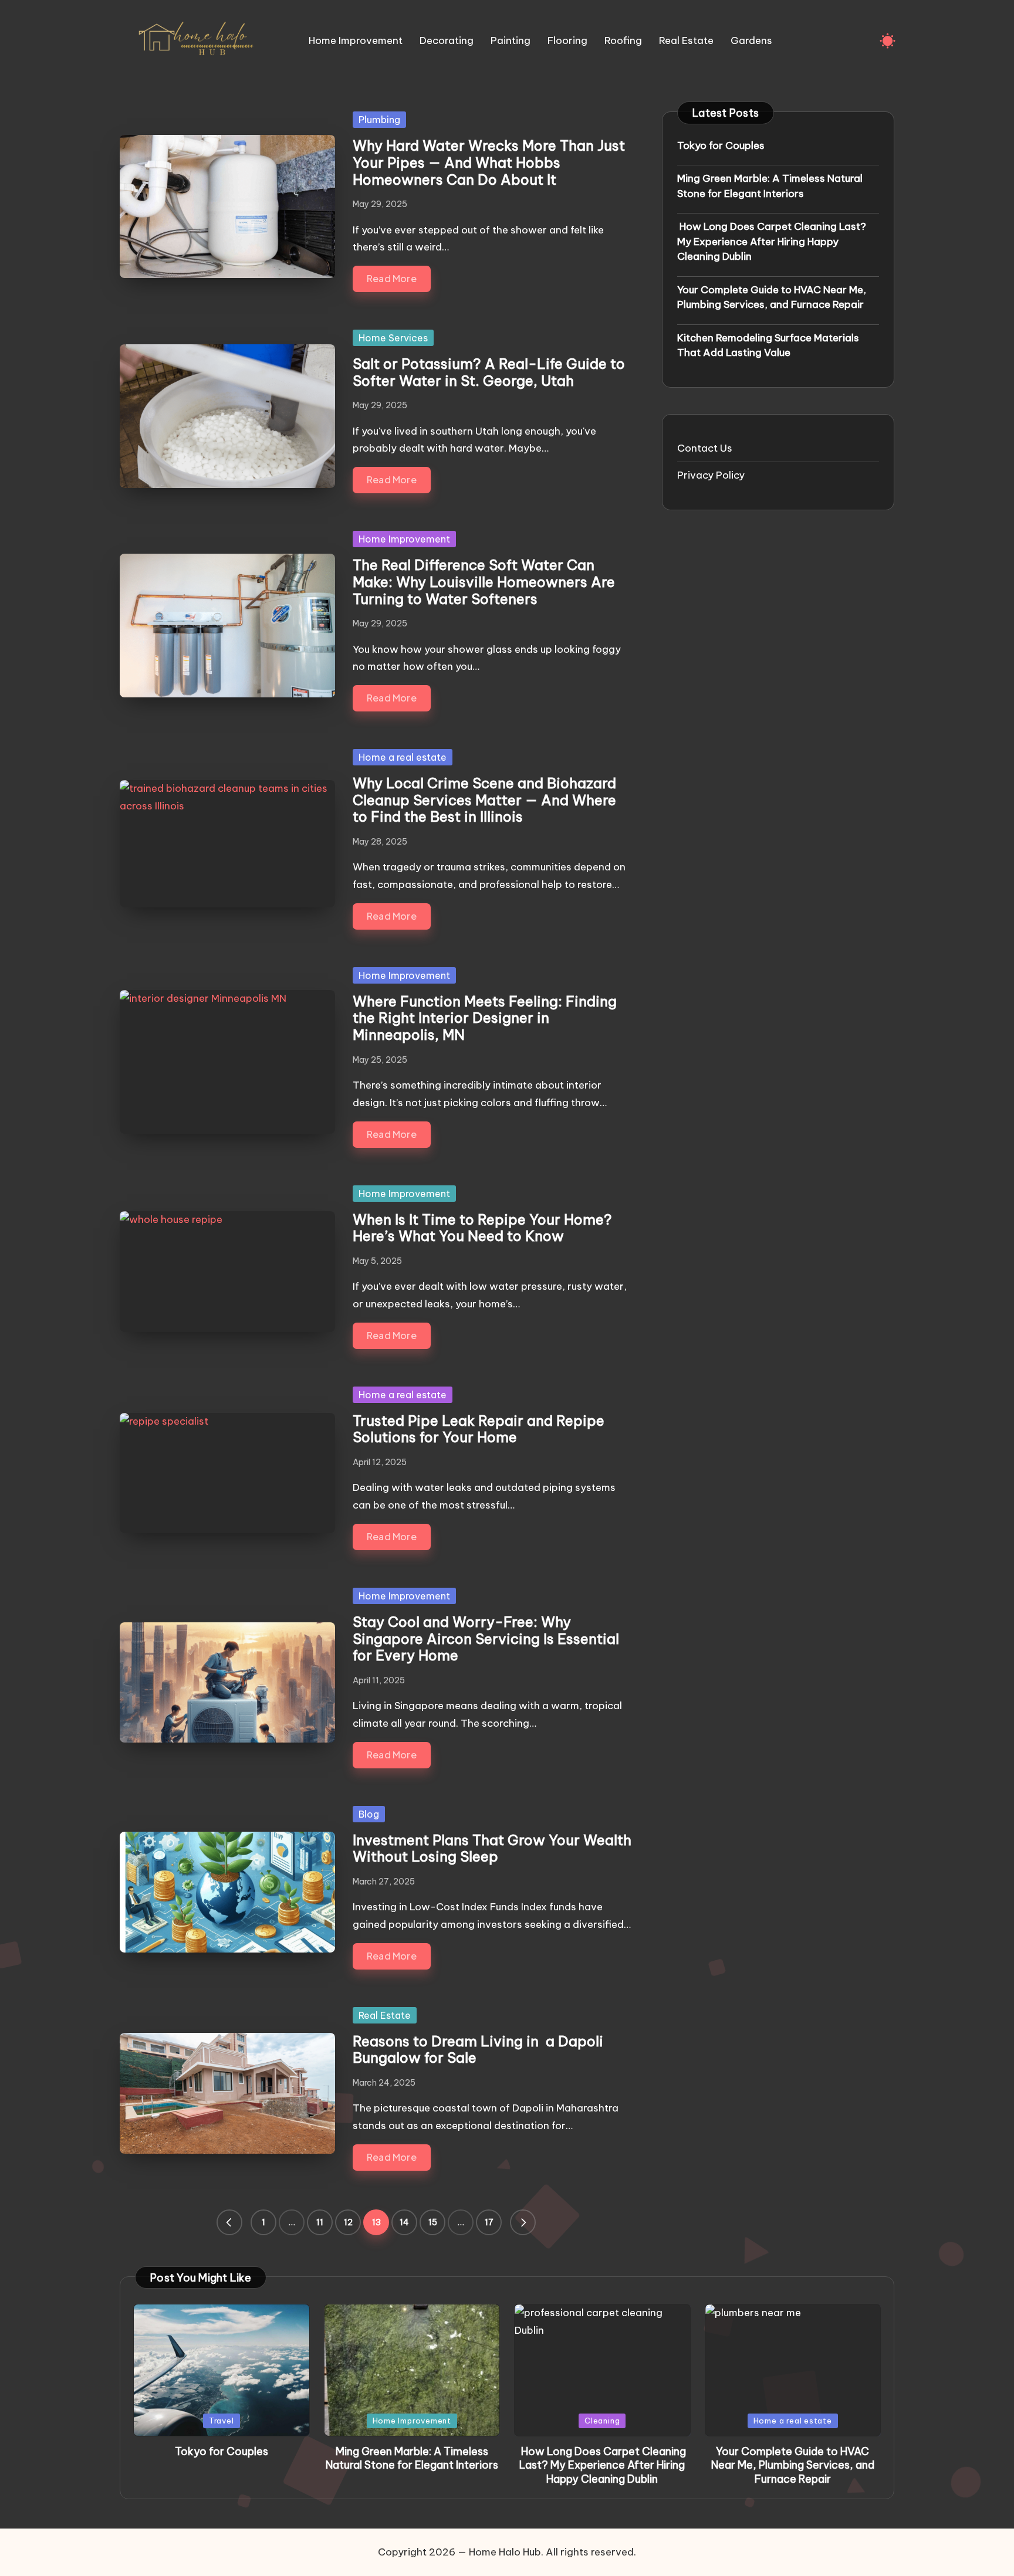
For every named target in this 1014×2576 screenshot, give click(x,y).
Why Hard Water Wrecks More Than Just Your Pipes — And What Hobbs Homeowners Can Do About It (489, 162)
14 (404, 2222)
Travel (222, 2421)
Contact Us (705, 448)
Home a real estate (403, 757)
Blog (369, 1814)
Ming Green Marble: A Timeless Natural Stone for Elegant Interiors (770, 186)
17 (489, 2222)
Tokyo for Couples (721, 145)
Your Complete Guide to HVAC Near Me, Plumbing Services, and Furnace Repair (772, 297)
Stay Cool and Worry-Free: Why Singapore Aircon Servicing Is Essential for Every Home (486, 1639)
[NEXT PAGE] (523, 2222)
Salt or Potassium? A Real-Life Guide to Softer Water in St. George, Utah (489, 372)
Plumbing (379, 120)
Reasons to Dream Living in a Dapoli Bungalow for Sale (478, 2050)
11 (320, 2222)
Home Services (393, 338)
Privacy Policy (711, 475)
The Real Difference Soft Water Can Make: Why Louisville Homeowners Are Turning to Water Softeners (484, 582)
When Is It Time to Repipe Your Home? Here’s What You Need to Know (482, 1228)
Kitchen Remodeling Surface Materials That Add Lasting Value (768, 345)
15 (433, 2222)
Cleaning (602, 2421)
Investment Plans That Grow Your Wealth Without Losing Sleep (492, 1848)
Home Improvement (404, 539)
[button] (229, 2222)
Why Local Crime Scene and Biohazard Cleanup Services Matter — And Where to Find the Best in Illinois (484, 800)
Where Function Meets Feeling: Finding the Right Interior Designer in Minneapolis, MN (485, 1018)
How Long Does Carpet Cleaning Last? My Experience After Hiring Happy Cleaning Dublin (772, 241)
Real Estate (385, 2015)
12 (348, 2222)
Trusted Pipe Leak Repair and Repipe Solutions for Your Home (479, 1429)
